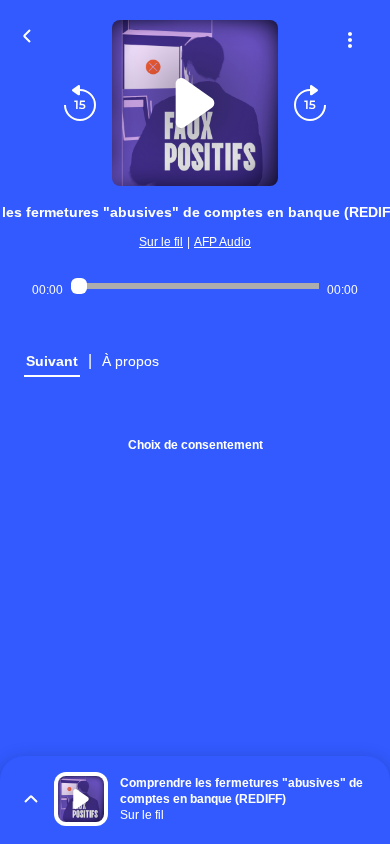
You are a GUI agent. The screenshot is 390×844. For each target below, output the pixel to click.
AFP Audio (222, 242)
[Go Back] (27, 34)
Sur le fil (161, 242)
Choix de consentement (195, 445)
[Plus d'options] (350, 40)
